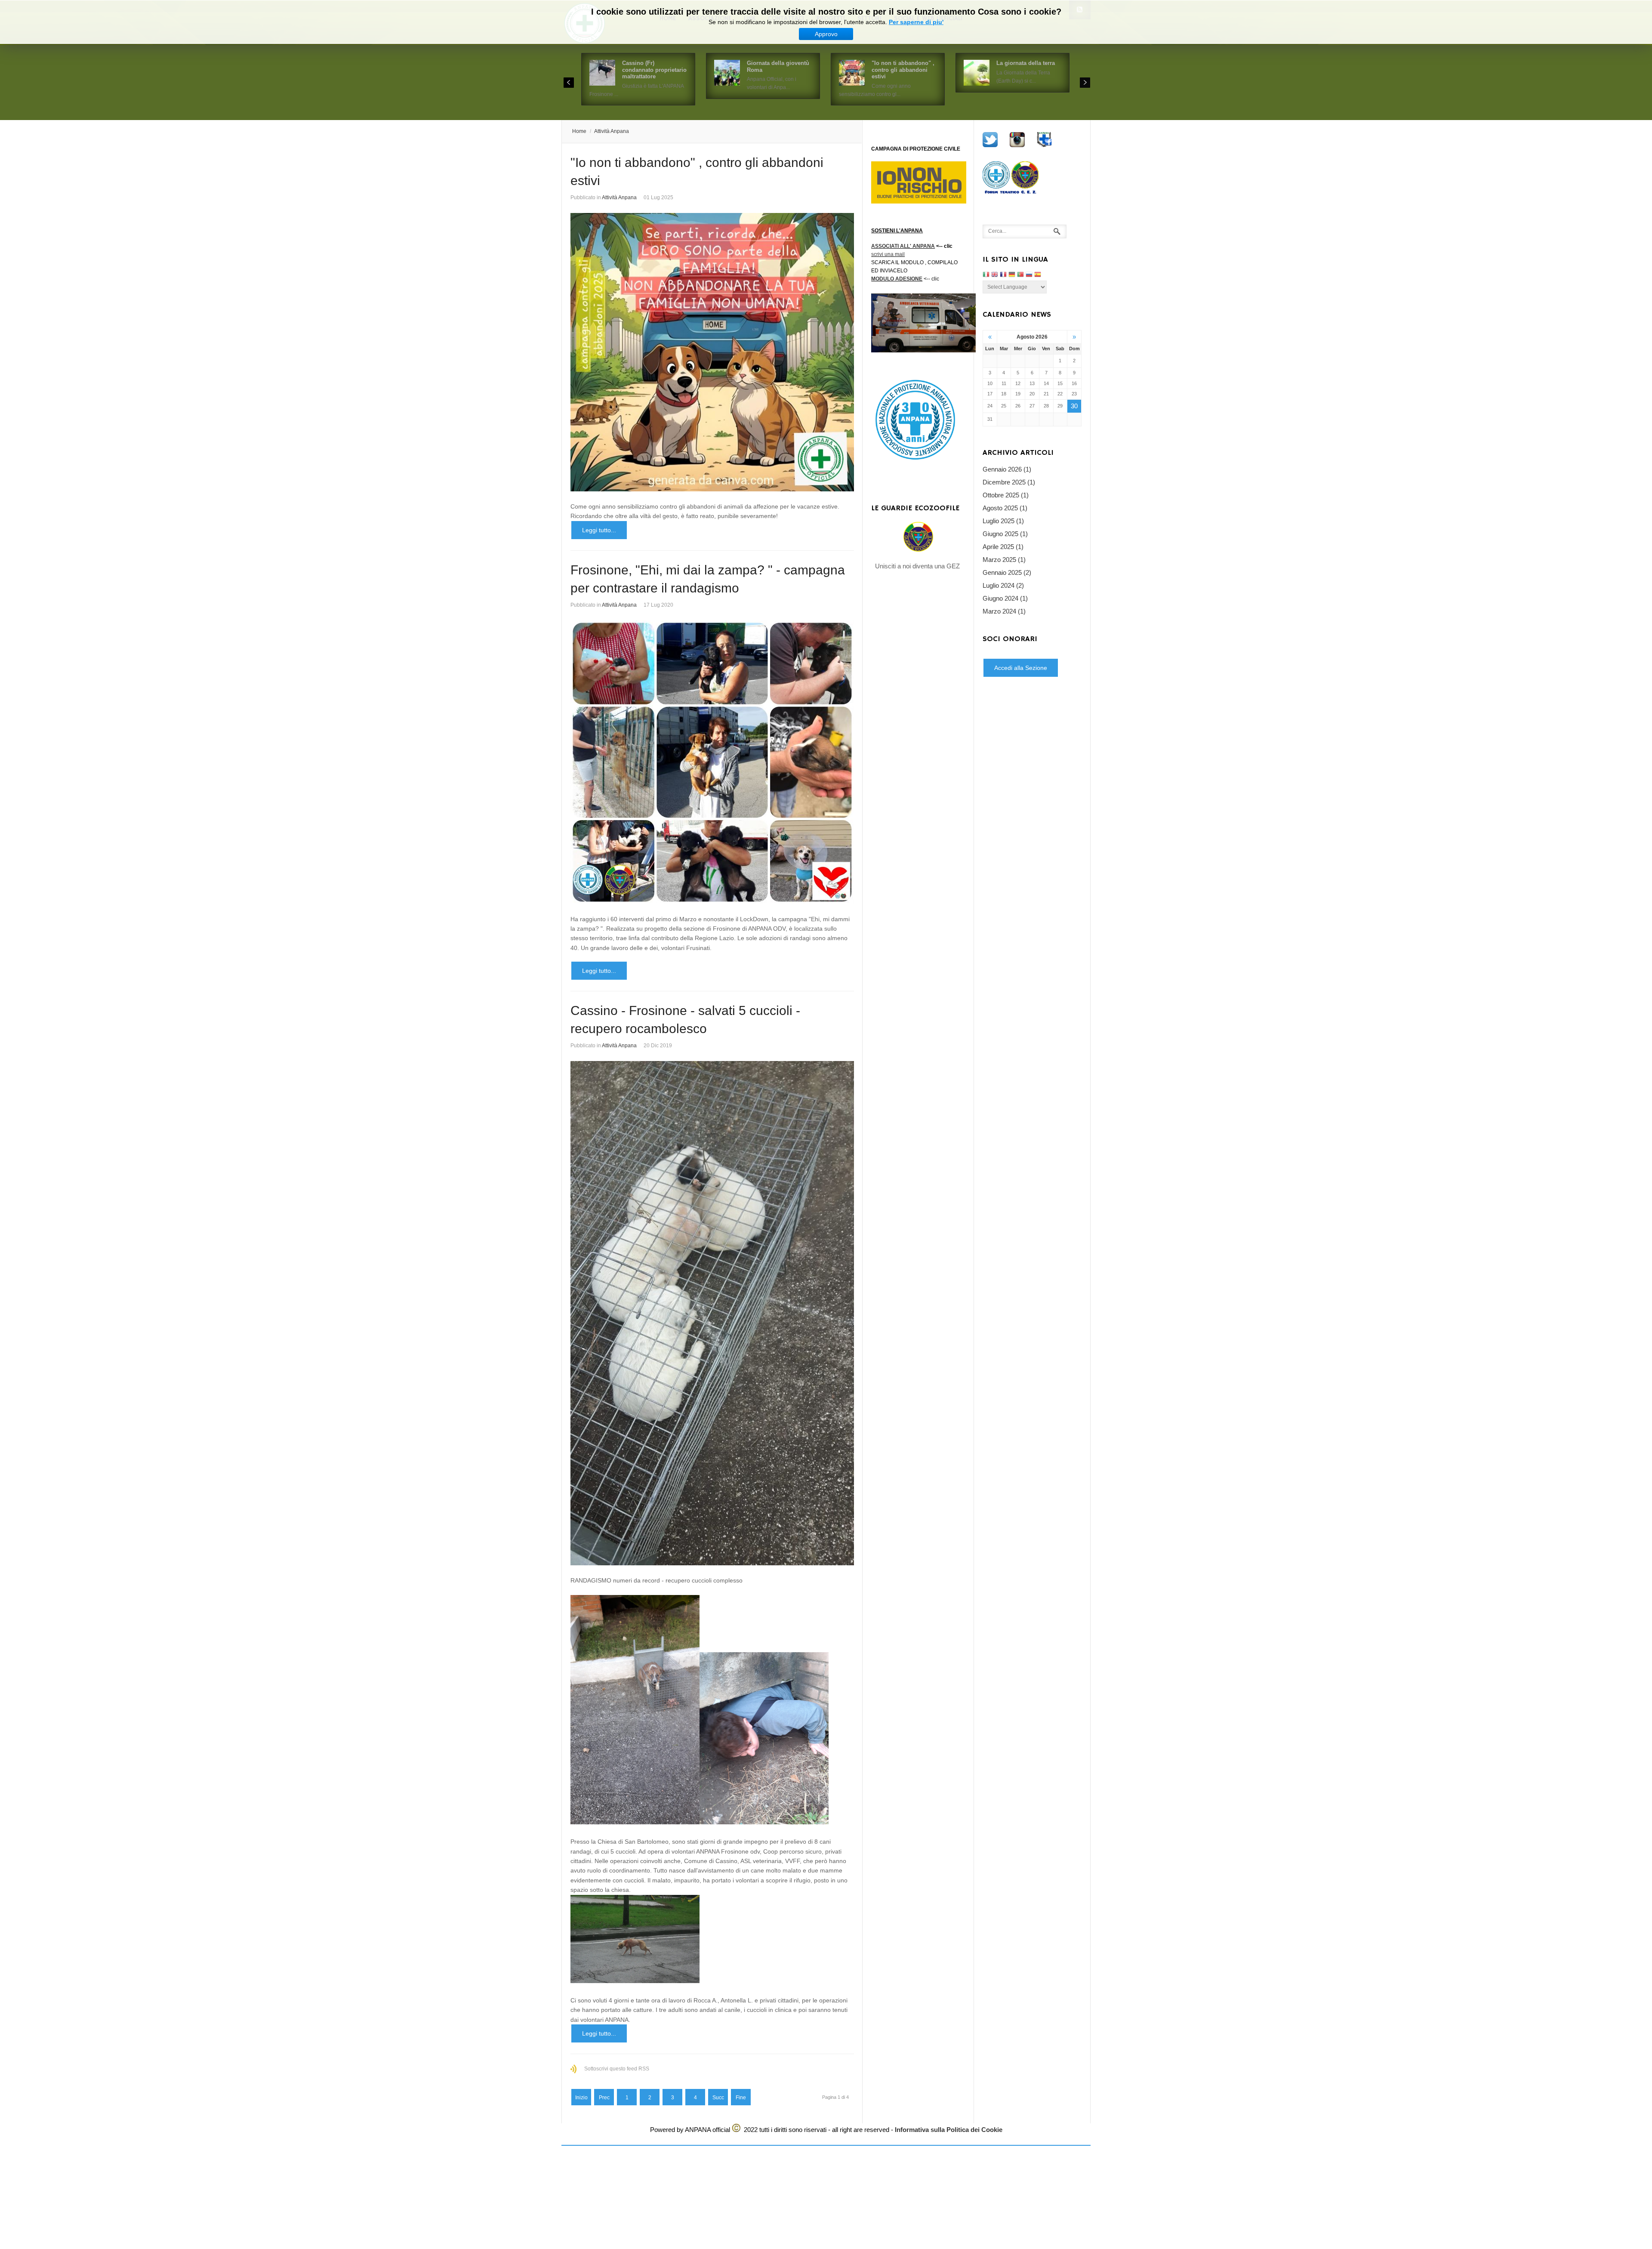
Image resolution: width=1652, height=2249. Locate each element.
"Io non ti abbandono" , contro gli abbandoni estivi (903, 70)
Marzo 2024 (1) (1004, 611)
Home (579, 131)
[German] (1012, 275)
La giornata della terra (1026, 63)
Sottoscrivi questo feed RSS (617, 2069)
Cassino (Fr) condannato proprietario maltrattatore (654, 70)
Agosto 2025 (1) (1005, 508)
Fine (741, 2098)
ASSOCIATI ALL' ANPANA (903, 246)
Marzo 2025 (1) (1004, 560)
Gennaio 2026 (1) (1007, 469)
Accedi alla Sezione (1021, 668)
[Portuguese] (1020, 275)
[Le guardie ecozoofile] (918, 537)
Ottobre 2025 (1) (1006, 495)
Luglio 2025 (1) (1003, 521)
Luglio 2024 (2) (1003, 585)
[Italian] (986, 275)
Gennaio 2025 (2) (1007, 572)
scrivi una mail (888, 254)
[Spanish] (1038, 275)
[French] (1003, 275)
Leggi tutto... (599, 530)
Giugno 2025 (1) (1005, 534)
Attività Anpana (612, 131)
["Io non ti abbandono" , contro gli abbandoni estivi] (712, 352)
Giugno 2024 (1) (1005, 598)
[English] (995, 275)
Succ (718, 2098)
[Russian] (1029, 275)
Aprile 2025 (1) (1003, 547)
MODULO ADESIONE (897, 279)
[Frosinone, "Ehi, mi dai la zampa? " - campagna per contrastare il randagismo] (712, 762)
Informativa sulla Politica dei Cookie (949, 2130)
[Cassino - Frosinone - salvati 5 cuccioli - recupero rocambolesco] (712, 1313)
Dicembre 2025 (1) (1009, 482)
